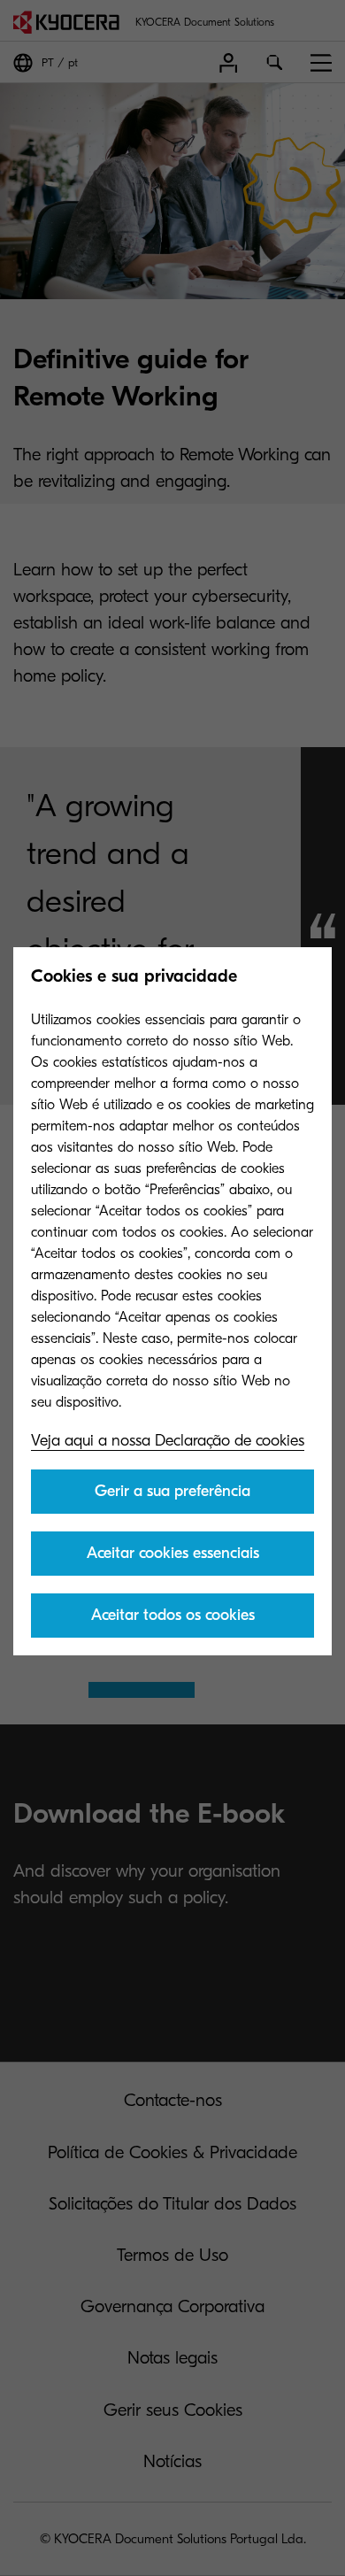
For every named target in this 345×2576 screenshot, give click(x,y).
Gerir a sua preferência (172, 1491)
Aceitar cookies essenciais (173, 1553)
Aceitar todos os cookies (173, 1615)
